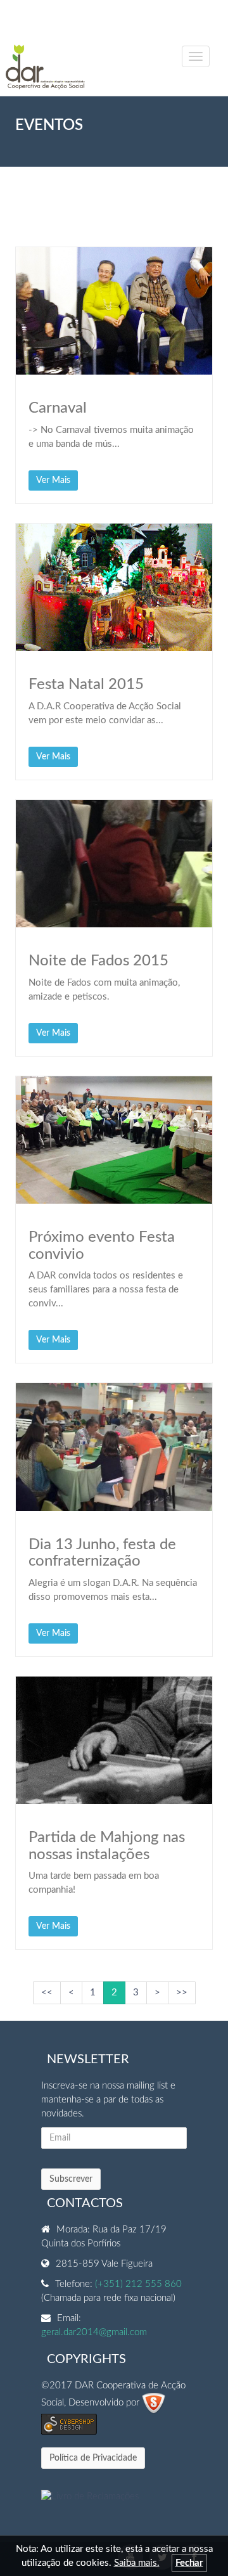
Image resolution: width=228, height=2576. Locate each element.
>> (182, 1993)
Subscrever (71, 2179)
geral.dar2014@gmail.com (94, 2332)
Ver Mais (53, 480)
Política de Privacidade (93, 2458)
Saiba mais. (137, 2563)
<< (47, 1993)
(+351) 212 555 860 (138, 2284)
